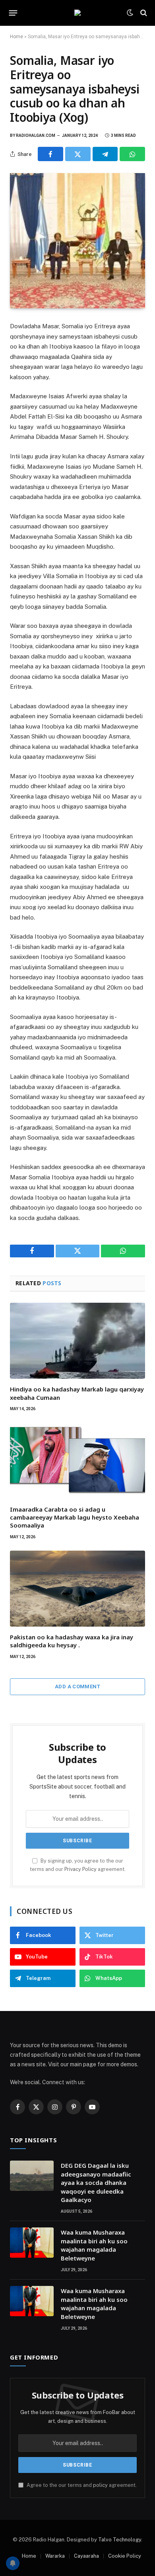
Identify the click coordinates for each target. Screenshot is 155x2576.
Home (16, 37)
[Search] (143, 13)
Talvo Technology (120, 2540)
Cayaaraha (86, 2556)
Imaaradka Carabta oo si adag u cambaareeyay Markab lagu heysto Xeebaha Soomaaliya (75, 1517)
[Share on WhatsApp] (132, 154)
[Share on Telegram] (105, 154)
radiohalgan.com (36, 135)
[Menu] (13, 13)
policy (100, 2485)
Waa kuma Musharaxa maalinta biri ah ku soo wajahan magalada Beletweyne (94, 2245)
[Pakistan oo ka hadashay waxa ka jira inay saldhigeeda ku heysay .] (77, 1589)
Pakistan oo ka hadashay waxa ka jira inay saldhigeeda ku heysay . (72, 1641)
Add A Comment (77, 1686)
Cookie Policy (125, 2556)
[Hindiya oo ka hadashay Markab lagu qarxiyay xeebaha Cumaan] (77, 1341)
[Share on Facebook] (50, 154)
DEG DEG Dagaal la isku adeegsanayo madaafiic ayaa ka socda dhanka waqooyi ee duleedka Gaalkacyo (96, 2182)
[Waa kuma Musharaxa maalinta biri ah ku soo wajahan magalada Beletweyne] (32, 2243)
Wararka (55, 2556)
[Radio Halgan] (77, 13)
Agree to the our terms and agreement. (81, 2485)
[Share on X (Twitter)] (78, 154)
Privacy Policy (80, 1869)
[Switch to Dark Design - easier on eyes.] (130, 13)
